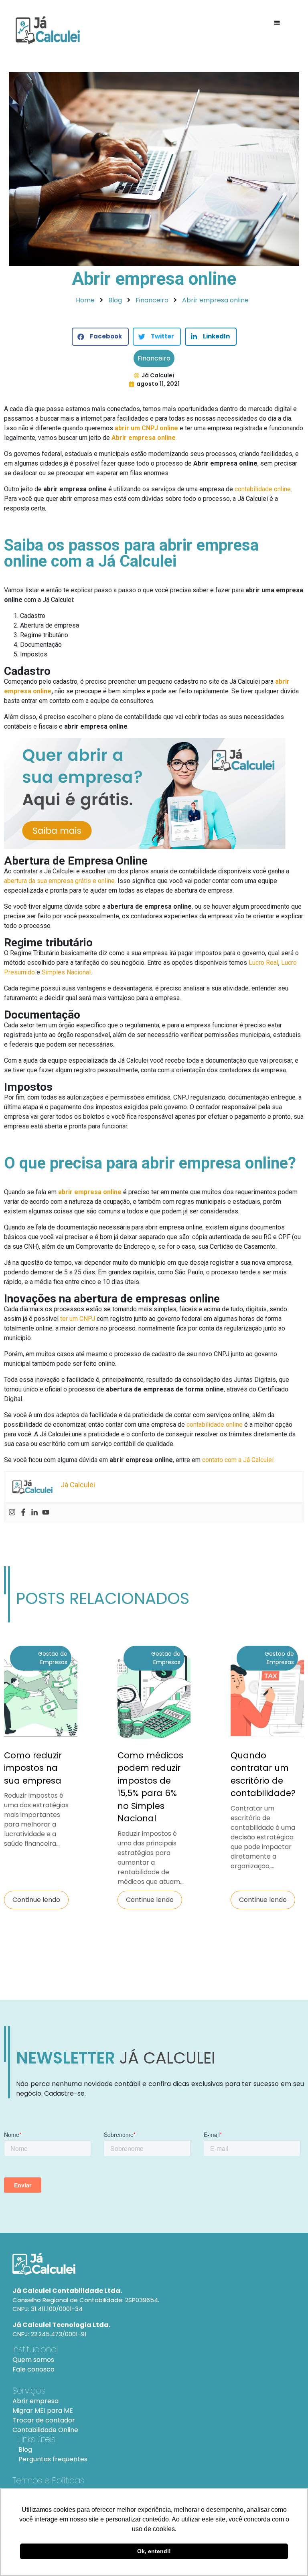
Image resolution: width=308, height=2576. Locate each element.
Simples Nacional (66, 972)
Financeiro (154, 358)
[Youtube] (46, 1512)
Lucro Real (263, 963)
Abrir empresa (35, 2401)
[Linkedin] (34, 1512)
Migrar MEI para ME (43, 2411)
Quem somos (33, 2360)
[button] (100, 337)
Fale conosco (33, 2369)
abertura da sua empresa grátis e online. (60, 881)
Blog (25, 2449)
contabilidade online (263, 489)
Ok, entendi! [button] (154, 2551)
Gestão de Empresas (53, 1658)
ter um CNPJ (78, 1319)
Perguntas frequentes (53, 2459)
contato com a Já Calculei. (238, 1460)
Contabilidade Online (45, 2430)
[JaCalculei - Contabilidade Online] (154, 2264)
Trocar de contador (44, 2420)
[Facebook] (23, 1512)
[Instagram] (12, 1512)
